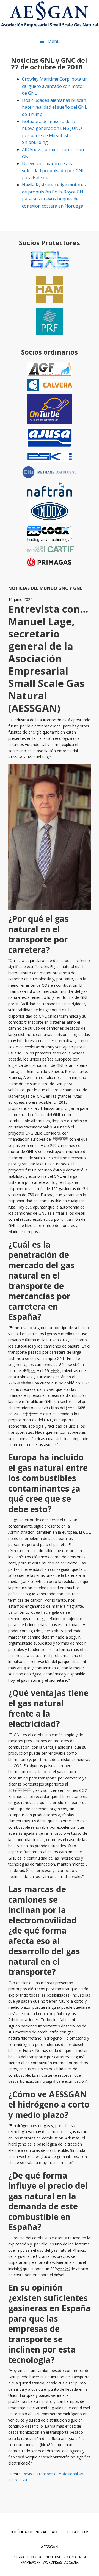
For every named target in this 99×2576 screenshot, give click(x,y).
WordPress (52, 2562)
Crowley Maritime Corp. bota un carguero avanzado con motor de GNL (55, 86)
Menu (54, 41)
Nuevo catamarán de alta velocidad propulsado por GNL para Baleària (53, 171)
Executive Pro (56, 2557)
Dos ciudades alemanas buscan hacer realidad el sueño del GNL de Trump (55, 107)
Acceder (71, 2562)
